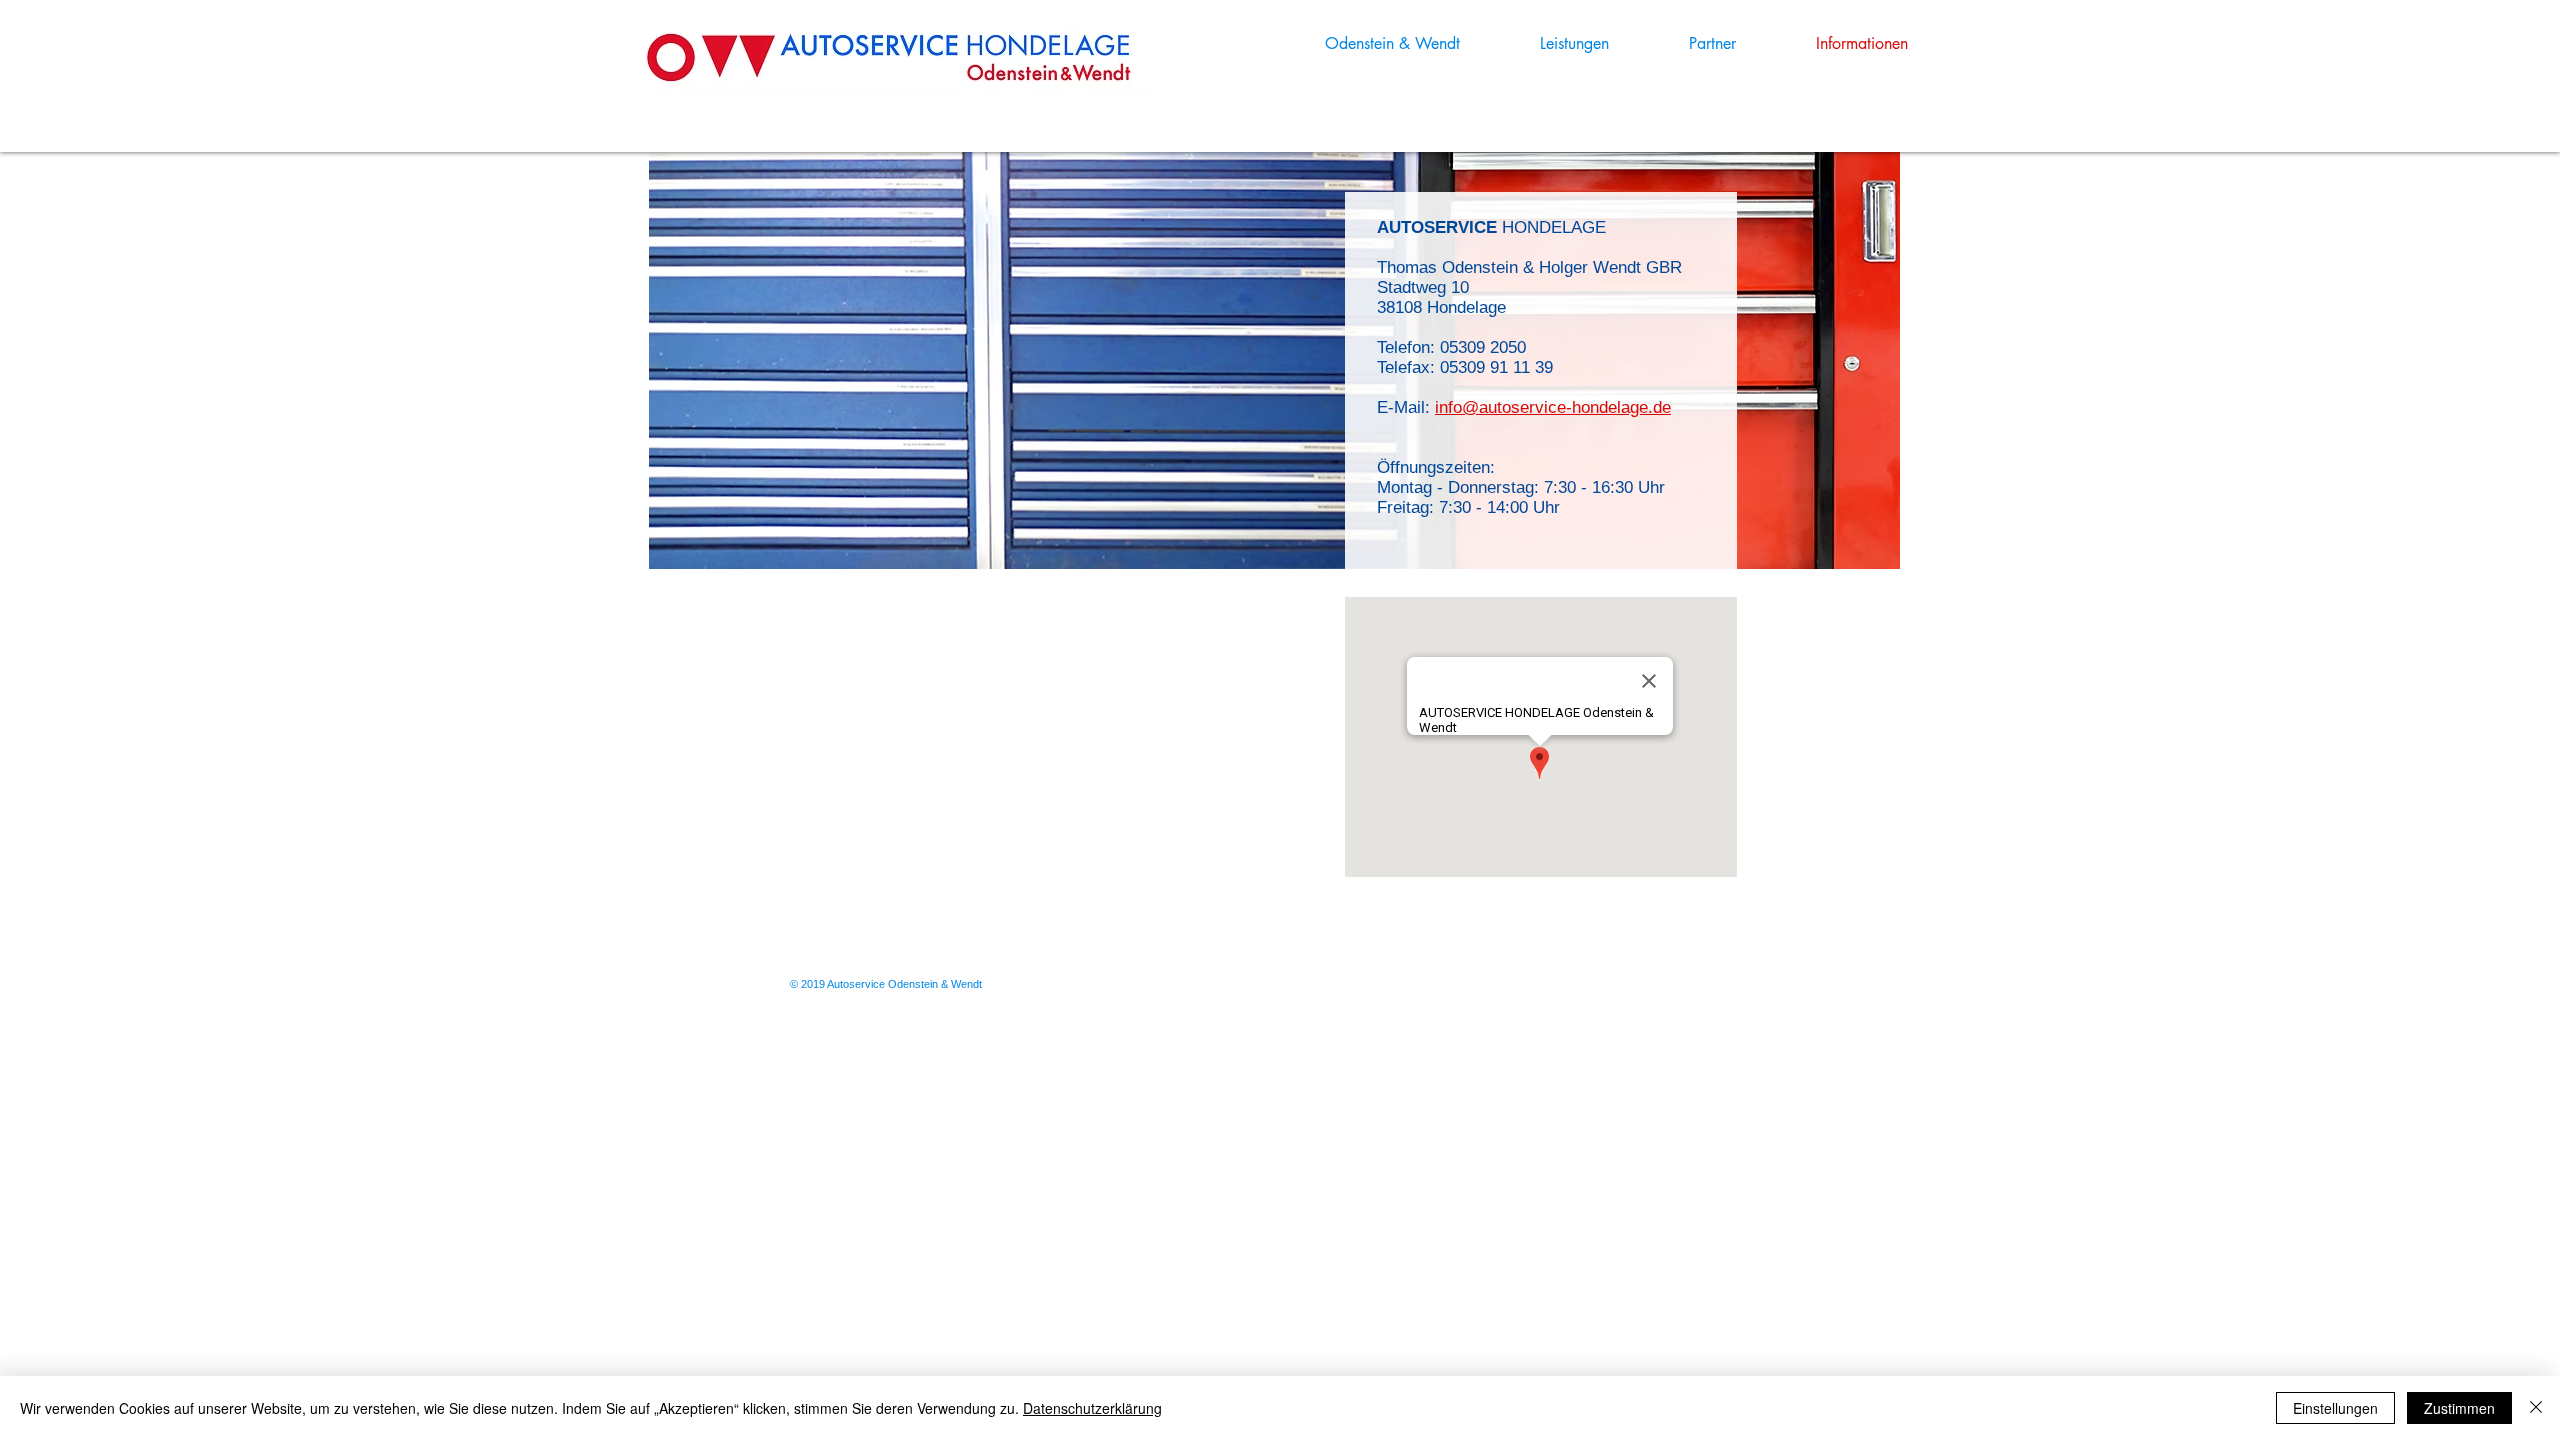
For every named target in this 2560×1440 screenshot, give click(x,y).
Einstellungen (2335, 1408)
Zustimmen (2459, 1408)
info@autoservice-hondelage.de (1553, 407)
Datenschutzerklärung (1092, 1408)
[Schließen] (2536, 1408)
